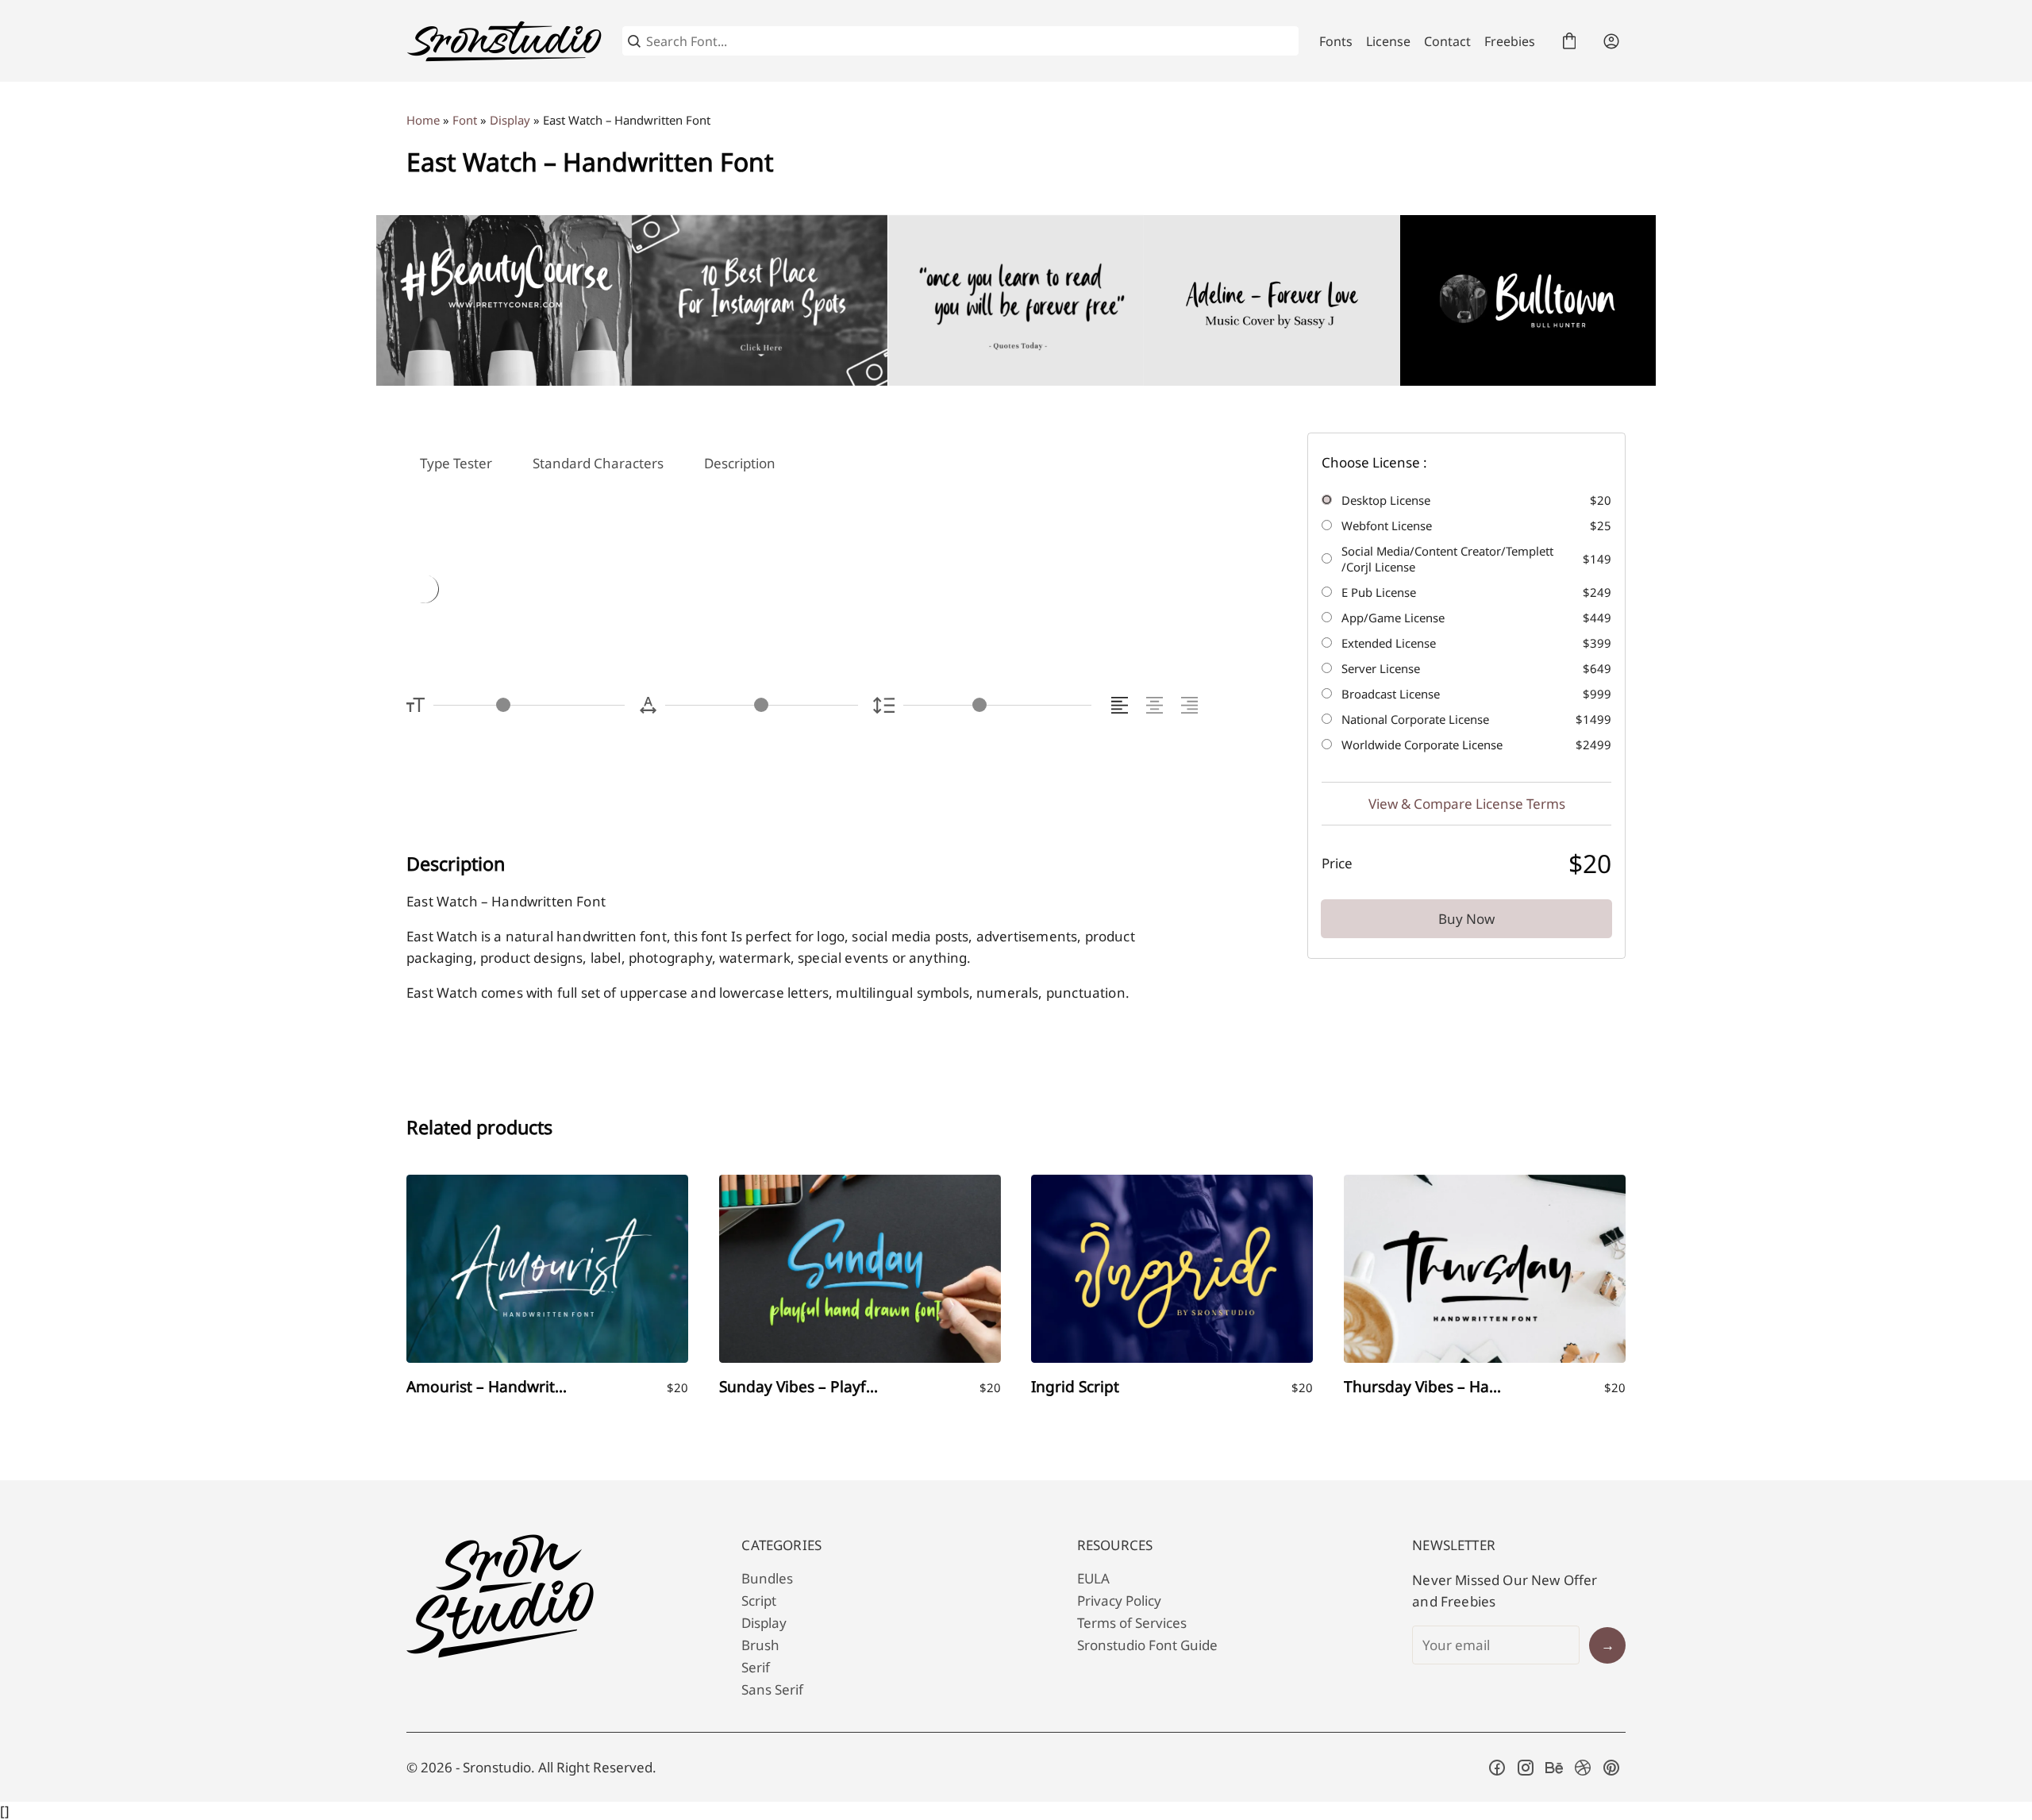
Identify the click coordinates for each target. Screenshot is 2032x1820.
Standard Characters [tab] (598, 462)
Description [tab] (740, 462)
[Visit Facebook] (1497, 1768)
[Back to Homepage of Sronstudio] (504, 41)
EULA (1093, 1578)
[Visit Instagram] (1526, 1768)
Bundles (767, 1578)
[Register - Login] (1611, 41)
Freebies (1510, 41)
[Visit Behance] (1554, 1768)
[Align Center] (1157, 705)
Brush (760, 1645)
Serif (756, 1667)
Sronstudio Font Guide (1147, 1645)
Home (423, 120)
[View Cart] (1569, 41)
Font (465, 120)
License (1388, 41)
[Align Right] (1192, 705)
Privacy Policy (1119, 1601)
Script (759, 1601)
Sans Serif (772, 1689)
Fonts (1336, 41)
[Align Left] (1122, 705)
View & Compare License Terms (1467, 804)
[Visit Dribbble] (1583, 1768)
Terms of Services (1132, 1623)
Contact (1447, 41)
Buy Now (1466, 920)
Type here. (593, 591)
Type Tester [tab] (456, 462)
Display (510, 120)
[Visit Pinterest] (1611, 1768)
